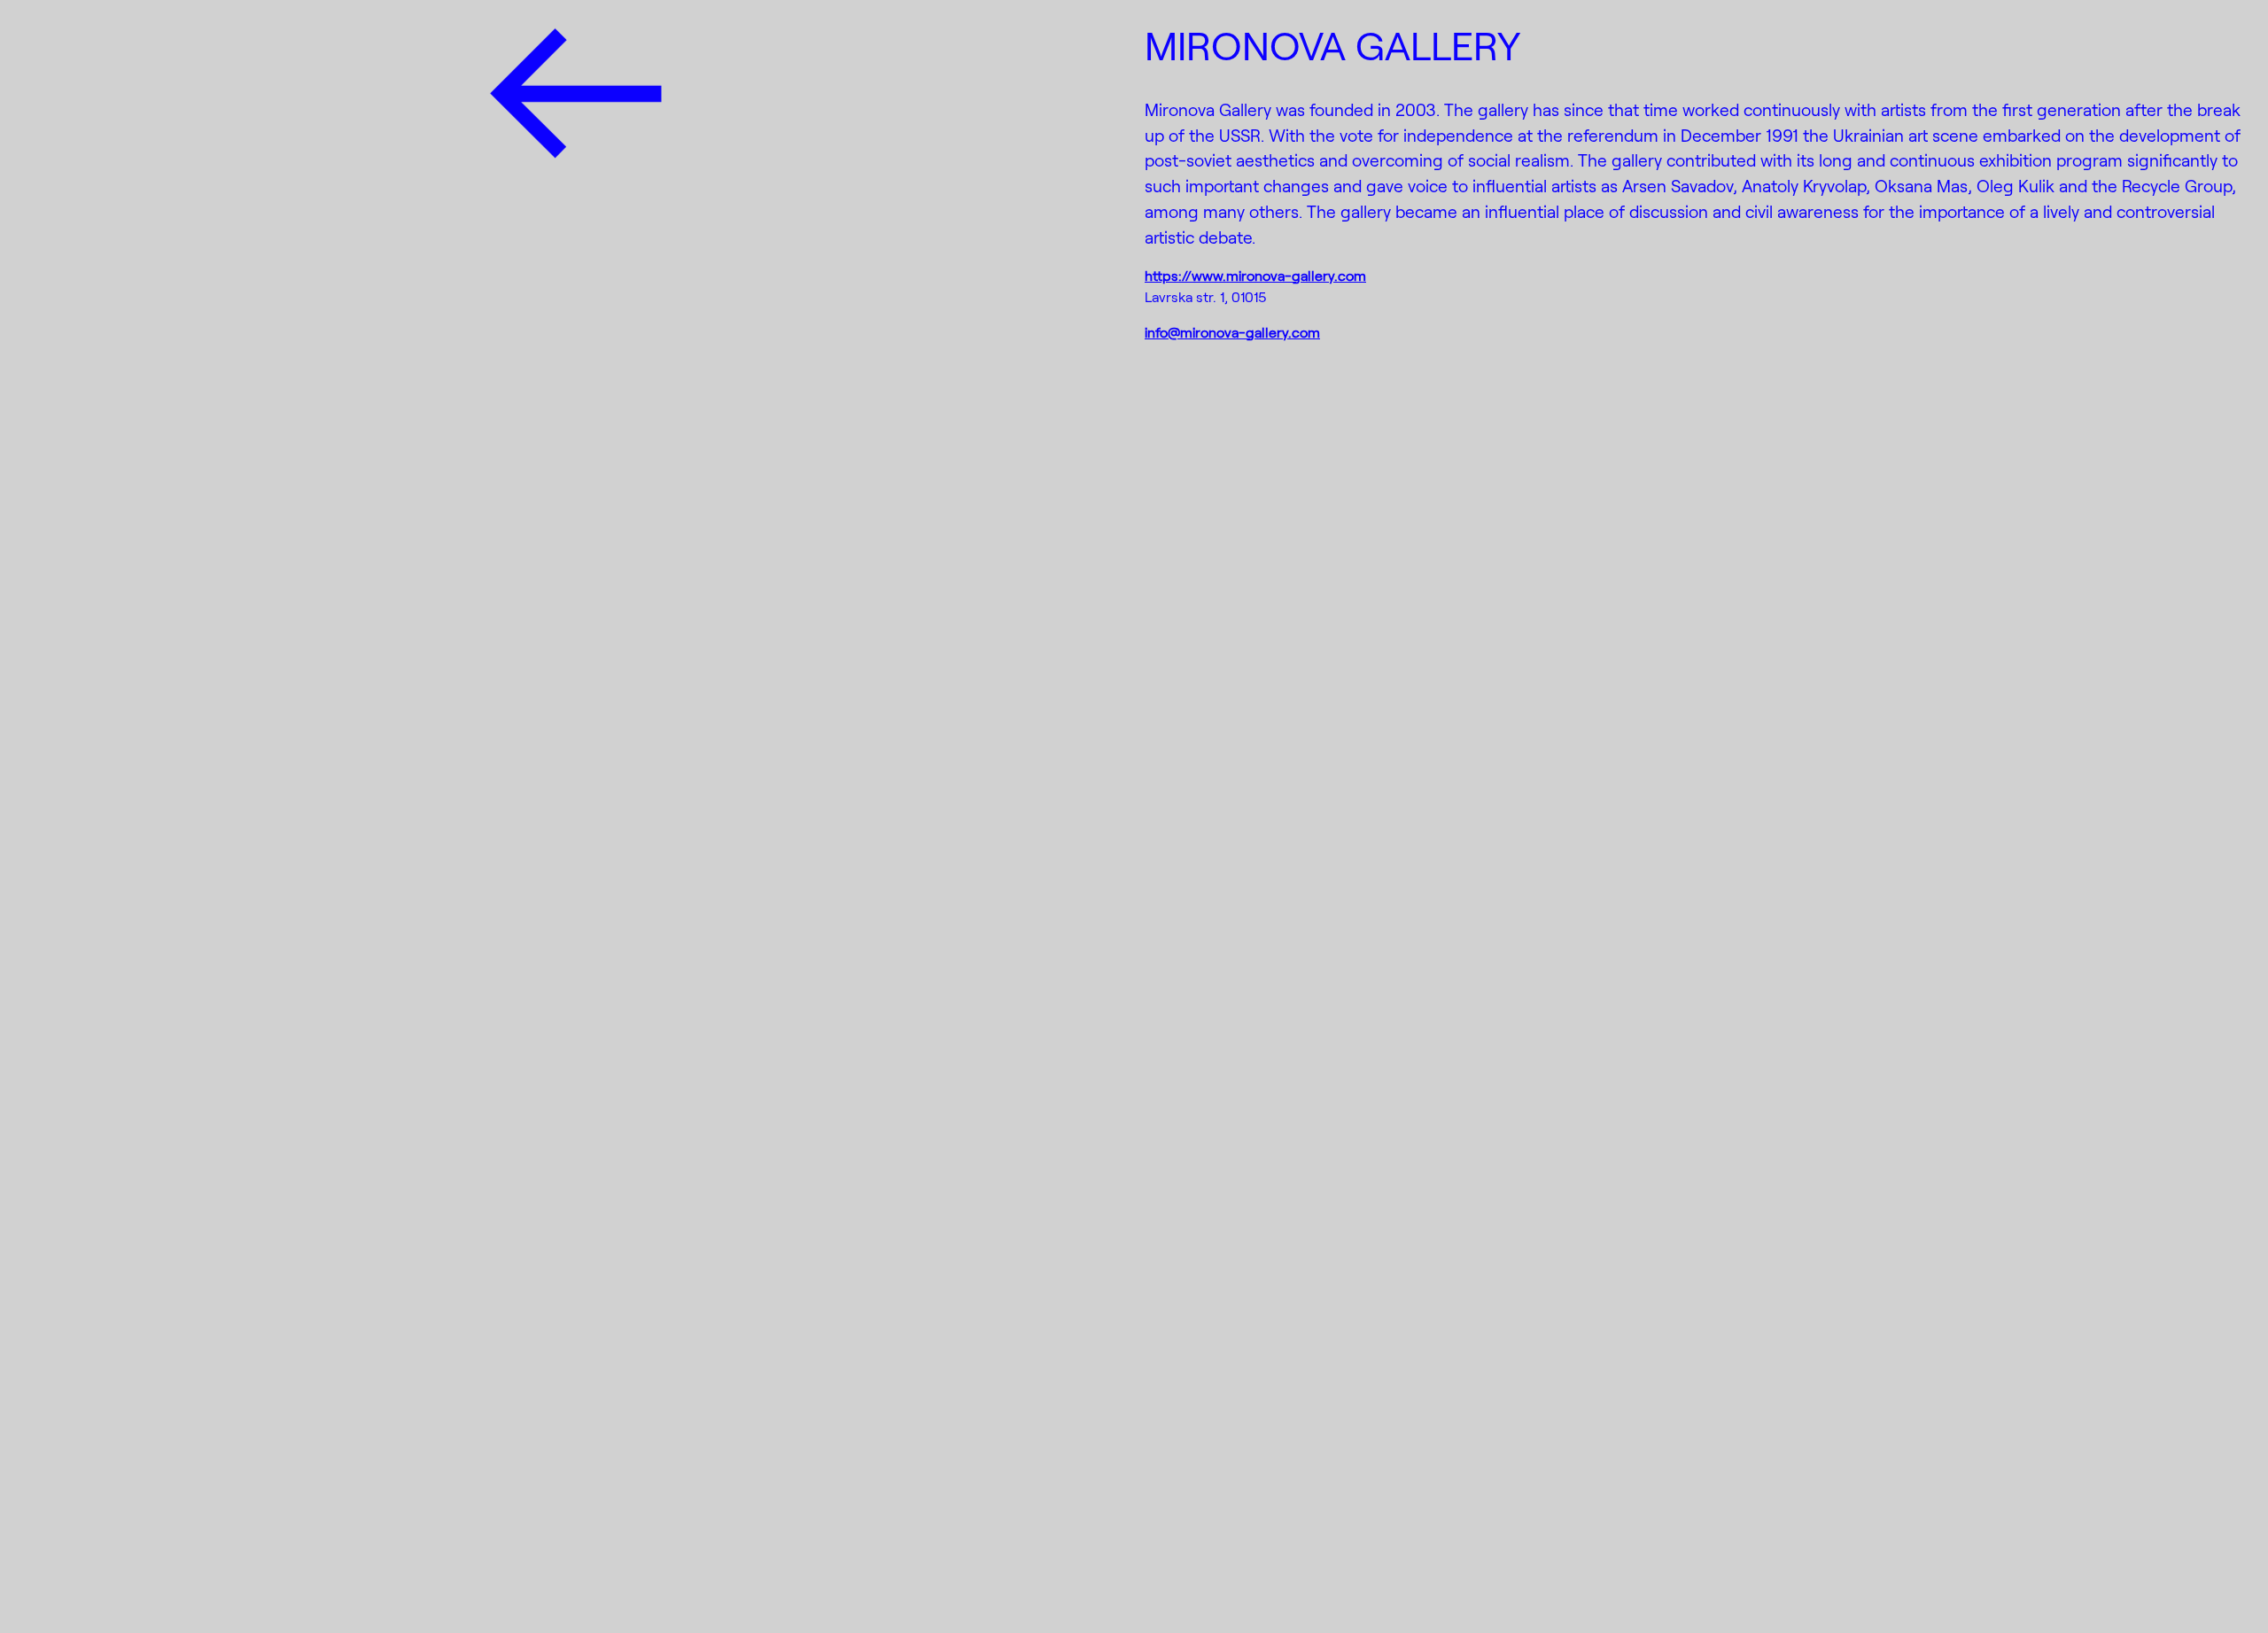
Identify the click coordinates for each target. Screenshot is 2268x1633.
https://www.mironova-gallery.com (1255, 275)
